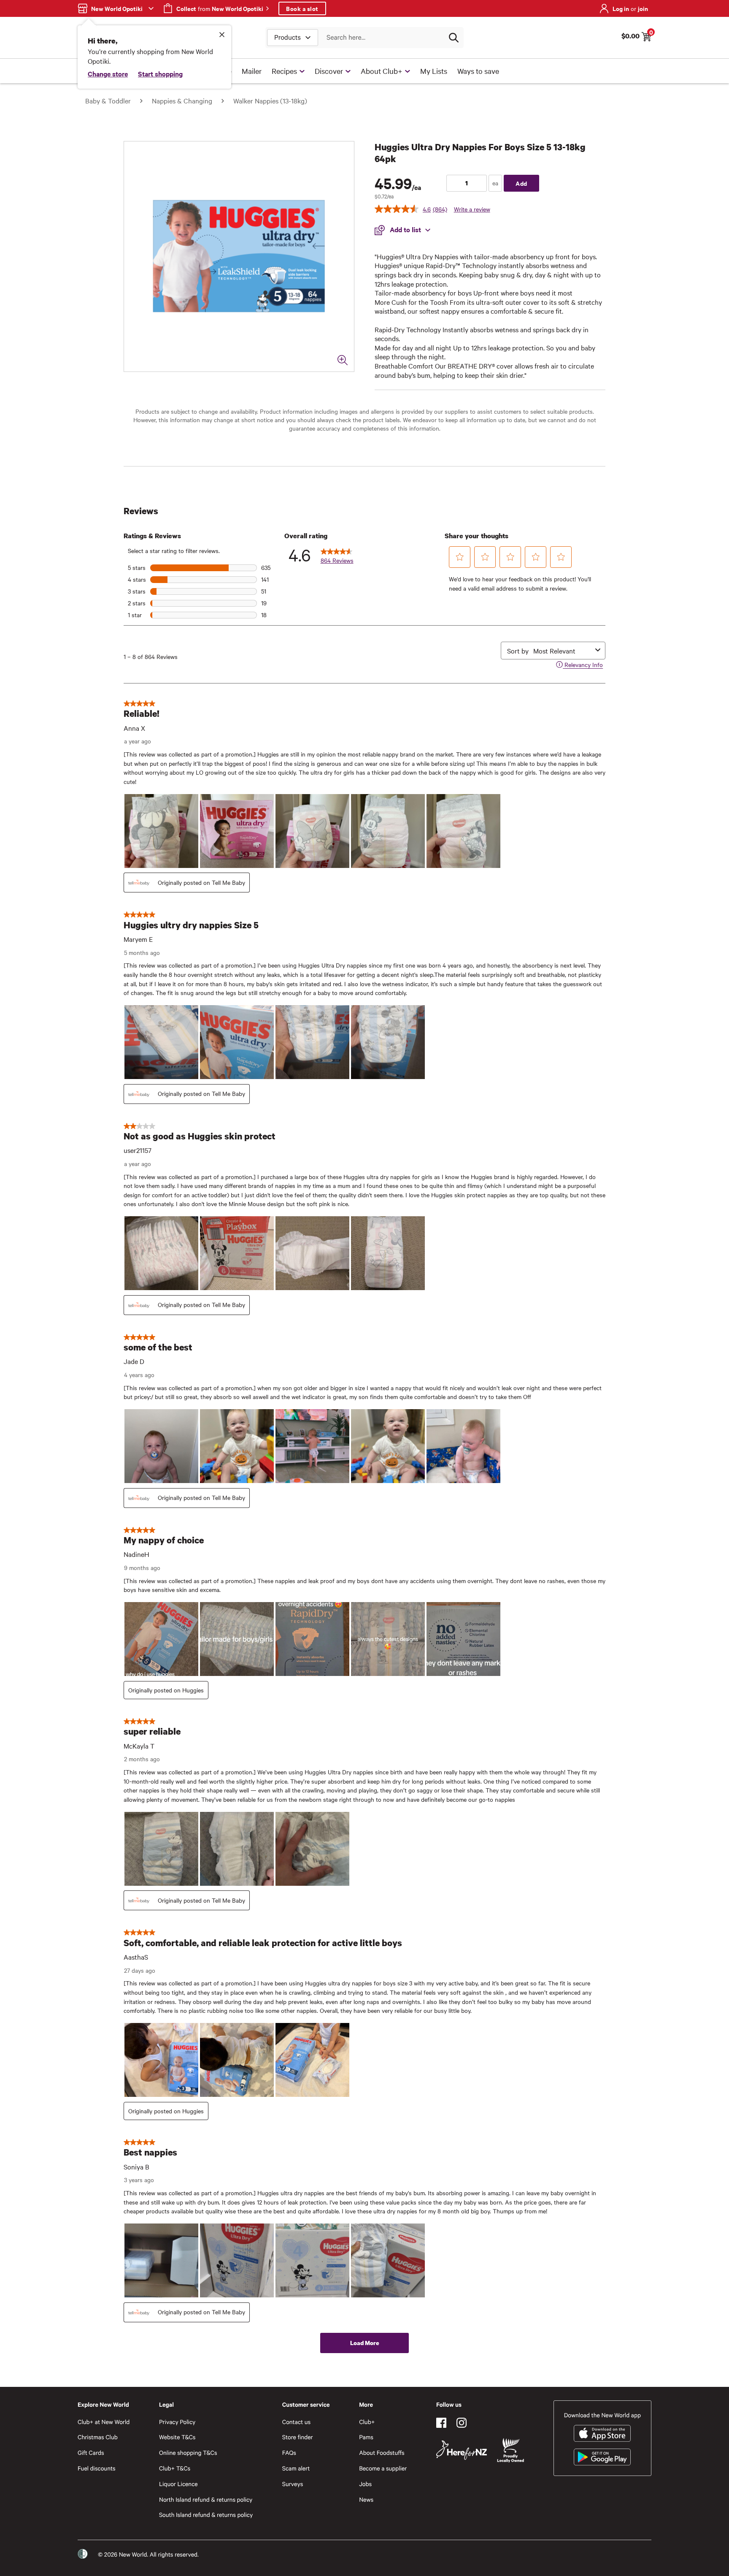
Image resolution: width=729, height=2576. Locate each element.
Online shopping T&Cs (188, 2453)
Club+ (367, 2422)
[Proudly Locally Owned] (510, 2450)
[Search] (454, 38)
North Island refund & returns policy (206, 2499)
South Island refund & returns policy (206, 2515)
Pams (366, 2437)
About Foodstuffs (382, 2453)
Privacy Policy (177, 2422)
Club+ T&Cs (175, 2468)
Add (521, 183)
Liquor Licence (178, 2484)
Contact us (296, 2422)
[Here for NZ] (462, 2450)
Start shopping (160, 73)
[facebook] (441, 2423)
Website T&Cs (177, 2437)
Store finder (298, 2437)
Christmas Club (98, 2437)
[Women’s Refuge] (83, 2554)
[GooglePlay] (602, 2457)
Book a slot (302, 8)
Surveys (293, 2484)
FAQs (289, 2453)
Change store (108, 73)
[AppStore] (602, 2433)
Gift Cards (91, 2453)
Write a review (472, 209)
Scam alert (296, 2468)
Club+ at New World (104, 2422)
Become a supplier (383, 2468)
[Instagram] (462, 2423)
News (366, 2499)
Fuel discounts (97, 2468)
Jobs (365, 2484)
